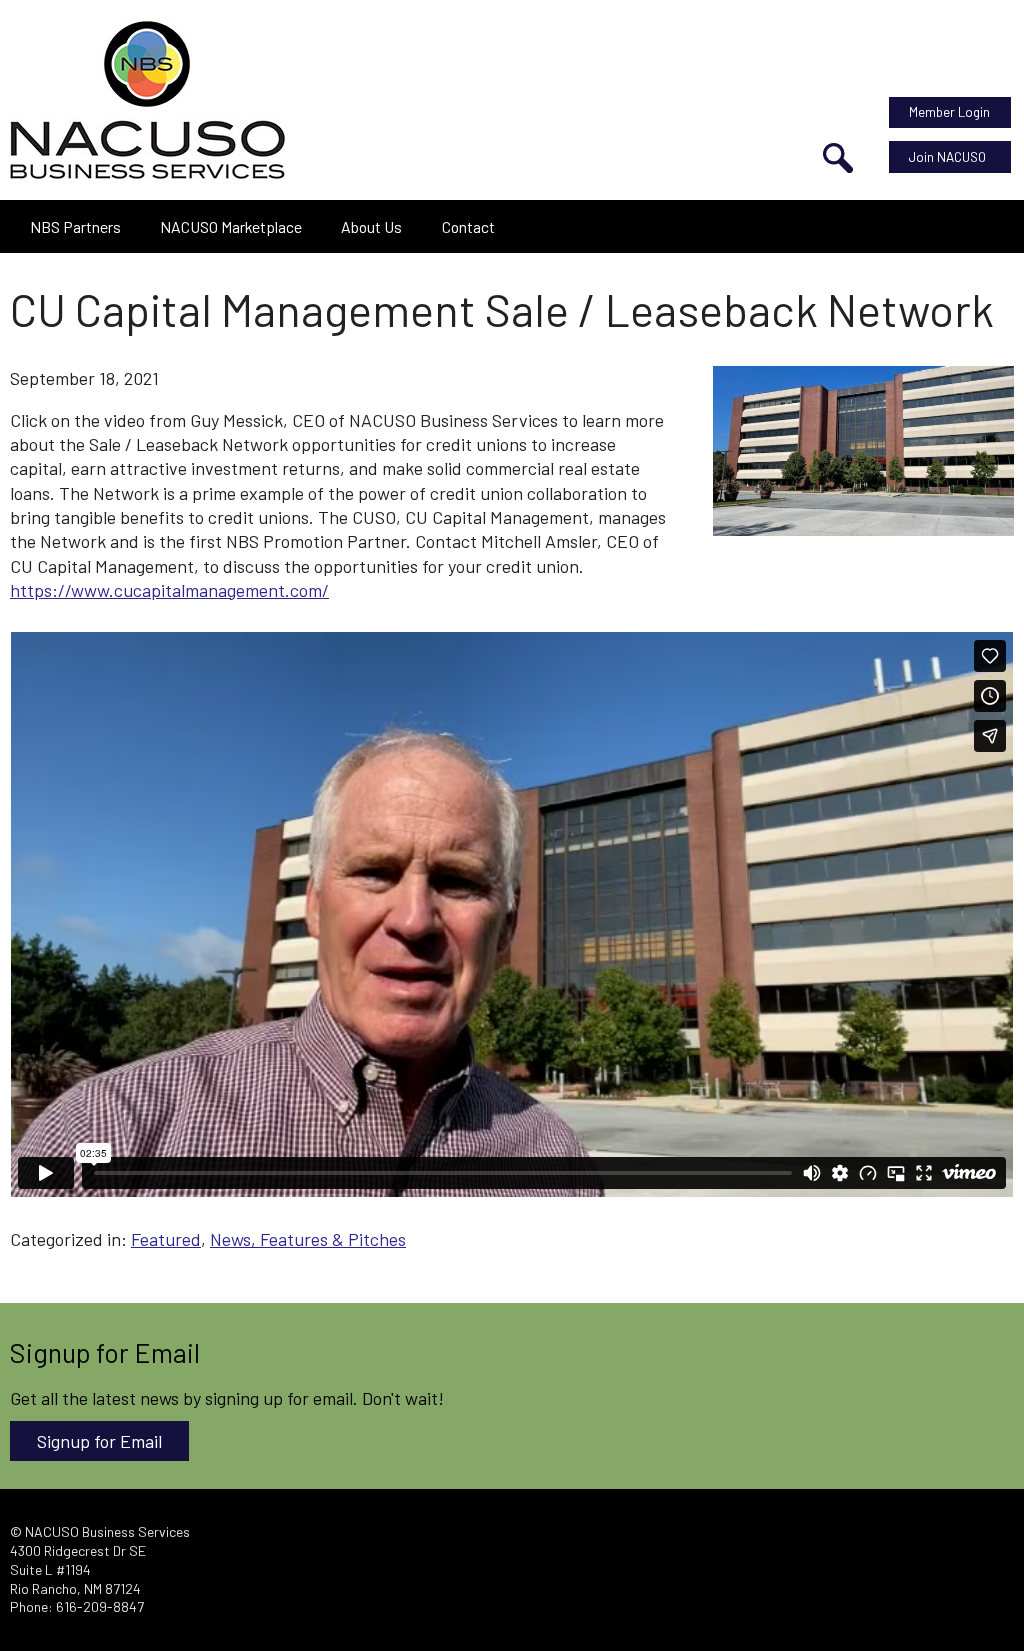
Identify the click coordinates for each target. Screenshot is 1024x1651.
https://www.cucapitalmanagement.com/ (169, 590)
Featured (166, 1239)
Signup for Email (99, 1441)
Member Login (949, 111)
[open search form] (838, 158)
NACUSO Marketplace (231, 226)
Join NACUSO (947, 156)
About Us (371, 226)
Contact (468, 226)
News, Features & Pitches (308, 1239)
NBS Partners (75, 226)
